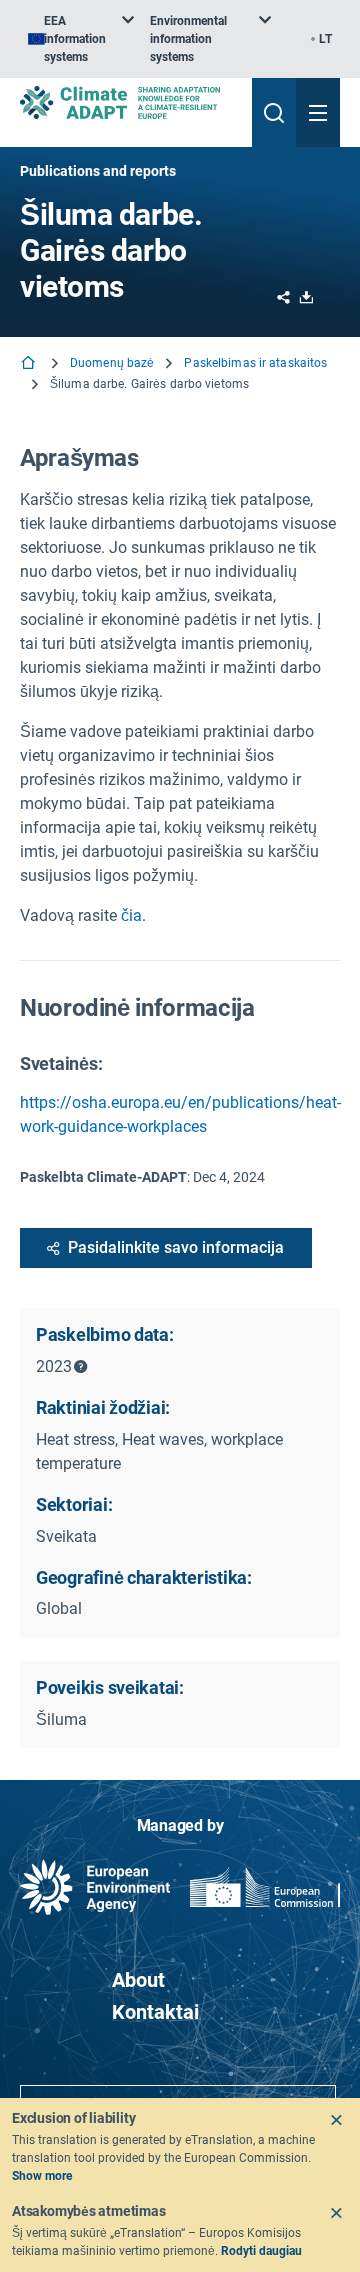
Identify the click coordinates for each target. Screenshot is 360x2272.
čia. (133, 915)
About (138, 1980)
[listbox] (81, 39)
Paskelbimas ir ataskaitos (255, 363)
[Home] (30, 364)
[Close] (336, 2120)
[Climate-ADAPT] (128, 102)
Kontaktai (155, 2012)
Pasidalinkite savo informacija (176, 1247)
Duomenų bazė (112, 363)
